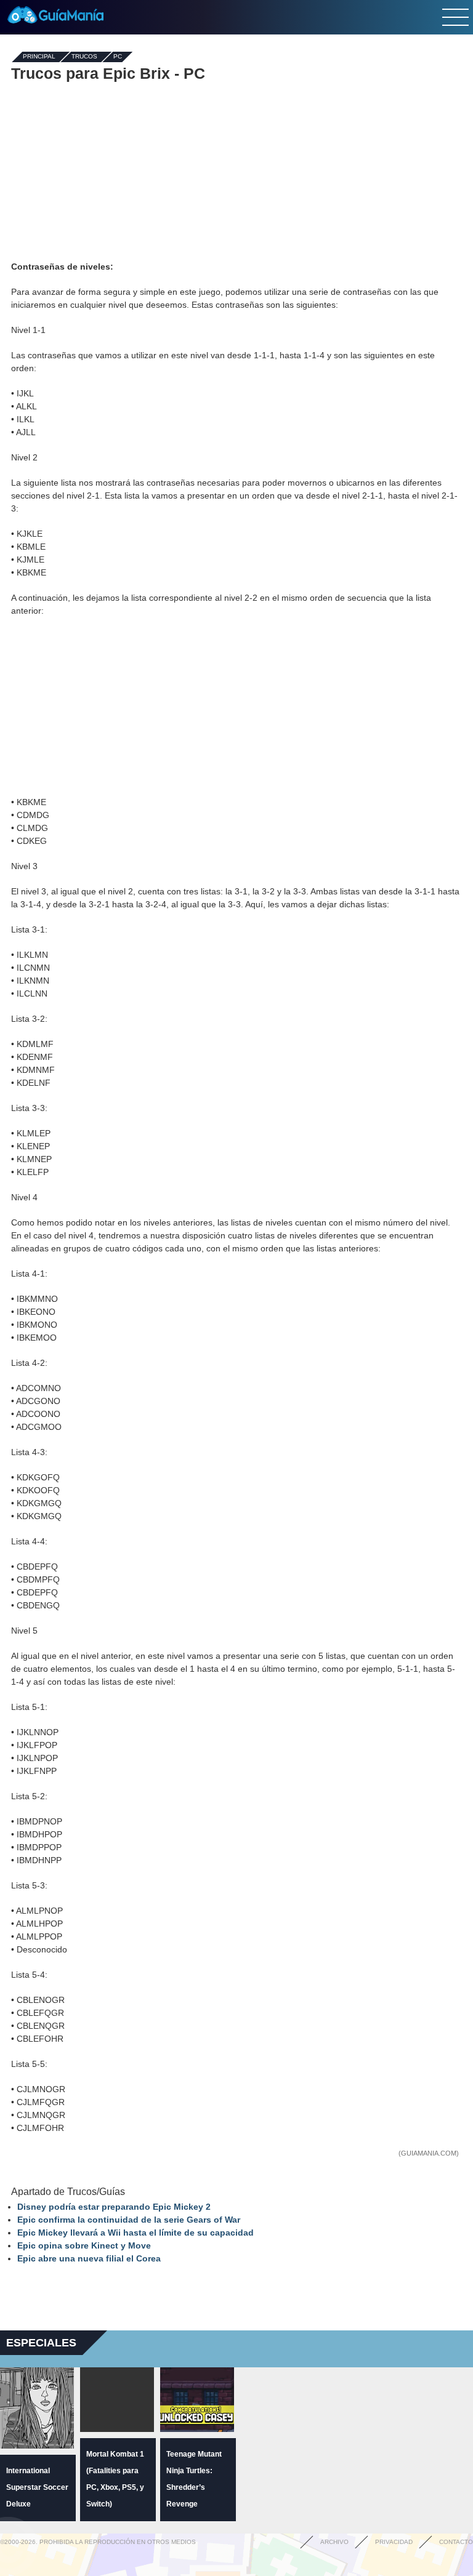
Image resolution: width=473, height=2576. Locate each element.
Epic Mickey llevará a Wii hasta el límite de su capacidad (135, 2233)
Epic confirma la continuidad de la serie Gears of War (129, 2220)
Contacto (456, 2542)
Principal (39, 57)
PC (118, 57)
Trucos (84, 57)
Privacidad (394, 2542)
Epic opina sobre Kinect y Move (84, 2245)
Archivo (334, 2542)
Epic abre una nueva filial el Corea (89, 2258)
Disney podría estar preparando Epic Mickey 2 (114, 2207)
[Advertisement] (236, 171)
